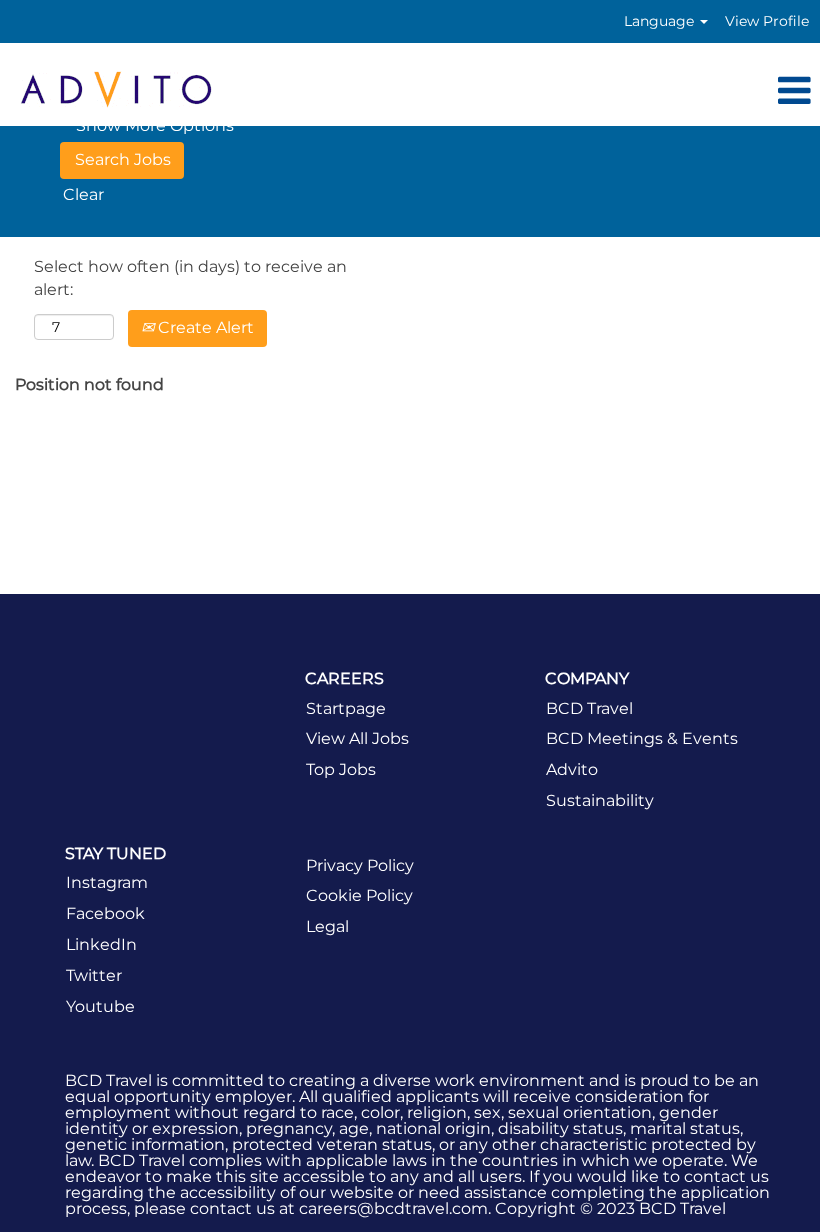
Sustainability (600, 801)
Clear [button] (83, 194)
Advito (572, 770)
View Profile (767, 21)
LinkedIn (101, 945)
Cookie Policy (359, 896)
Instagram (107, 883)
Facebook (105, 914)
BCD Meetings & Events (642, 739)
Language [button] (661, 21)
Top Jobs (341, 770)
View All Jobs (357, 739)
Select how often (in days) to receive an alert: (190, 278)
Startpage (346, 709)
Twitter (94, 976)
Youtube (100, 1007)
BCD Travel (589, 709)
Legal (327, 927)
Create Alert (204, 327)
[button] (546, 92)
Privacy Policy (360, 866)
